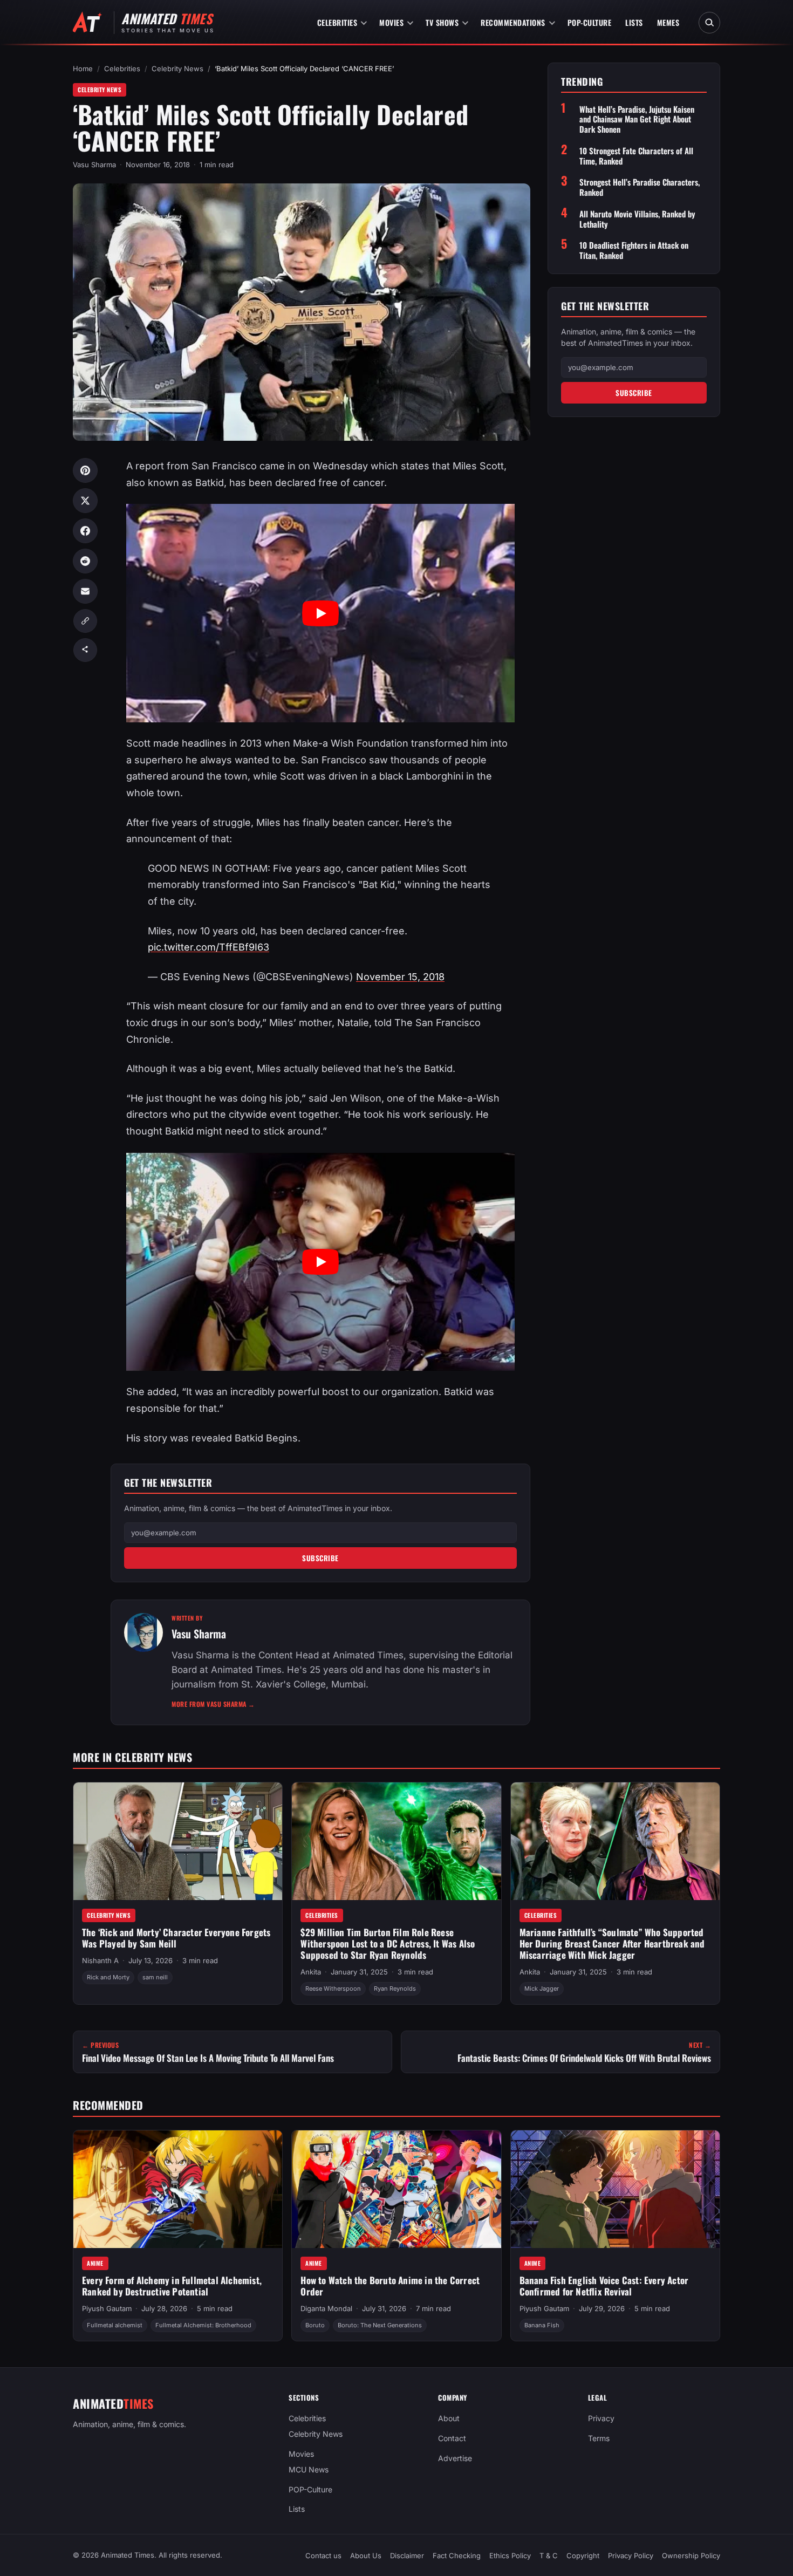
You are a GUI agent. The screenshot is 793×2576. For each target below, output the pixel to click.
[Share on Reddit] (85, 561)
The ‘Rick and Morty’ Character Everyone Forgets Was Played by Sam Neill (176, 1938)
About (449, 2418)
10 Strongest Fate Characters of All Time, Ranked (636, 156)
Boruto (315, 2325)
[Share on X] (85, 501)
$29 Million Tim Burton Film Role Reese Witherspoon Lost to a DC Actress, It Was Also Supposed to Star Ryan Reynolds (388, 1943)
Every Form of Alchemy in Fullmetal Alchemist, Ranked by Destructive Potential (172, 2286)
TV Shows (442, 22)
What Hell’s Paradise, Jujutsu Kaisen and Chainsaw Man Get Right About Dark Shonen (637, 119)
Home (83, 69)
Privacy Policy (631, 2555)
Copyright (583, 2555)
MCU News (309, 2469)
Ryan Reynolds (395, 1989)
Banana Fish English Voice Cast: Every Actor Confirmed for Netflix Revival (604, 2286)
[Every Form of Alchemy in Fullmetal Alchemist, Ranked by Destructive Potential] (178, 2189)
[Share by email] (85, 591)
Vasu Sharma (94, 165)
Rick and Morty (108, 1977)
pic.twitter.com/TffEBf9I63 (208, 947)
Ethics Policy (510, 2555)
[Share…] (85, 650)
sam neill (155, 1977)
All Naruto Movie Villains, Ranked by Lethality (637, 219)
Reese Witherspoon (333, 1989)
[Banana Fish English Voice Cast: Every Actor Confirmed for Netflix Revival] (615, 2189)
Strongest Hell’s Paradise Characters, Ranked (640, 187)
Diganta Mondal (326, 2308)
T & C (549, 2555)
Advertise (455, 2458)
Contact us (323, 2555)
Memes (668, 22)
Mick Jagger (542, 1989)
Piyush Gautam (107, 2308)
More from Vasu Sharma (213, 1704)
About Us (366, 2555)
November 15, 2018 (400, 977)
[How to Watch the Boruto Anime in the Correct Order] (396, 2189)
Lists (634, 22)
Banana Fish (542, 2325)
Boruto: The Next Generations (380, 2325)
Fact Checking (457, 2555)
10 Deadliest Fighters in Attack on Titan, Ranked (634, 250)
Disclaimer (407, 2555)
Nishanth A (100, 1960)
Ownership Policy (691, 2555)
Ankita (311, 1972)
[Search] (709, 23)
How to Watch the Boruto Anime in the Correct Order (390, 2286)
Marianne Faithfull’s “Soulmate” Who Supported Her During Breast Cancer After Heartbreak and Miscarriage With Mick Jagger (612, 1943)
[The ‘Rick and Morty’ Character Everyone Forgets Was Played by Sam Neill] (178, 1841)
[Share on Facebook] (85, 531)
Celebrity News (177, 69)
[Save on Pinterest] (85, 470)
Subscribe (320, 1558)
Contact (452, 2438)
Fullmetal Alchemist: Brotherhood (203, 2325)
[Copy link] (85, 621)
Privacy (601, 2418)
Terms (599, 2438)
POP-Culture (590, 22)
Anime (95, 2263)
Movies (391, 22)
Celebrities (337, 22)
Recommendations (513, 22)
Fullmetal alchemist (115, 2325)
